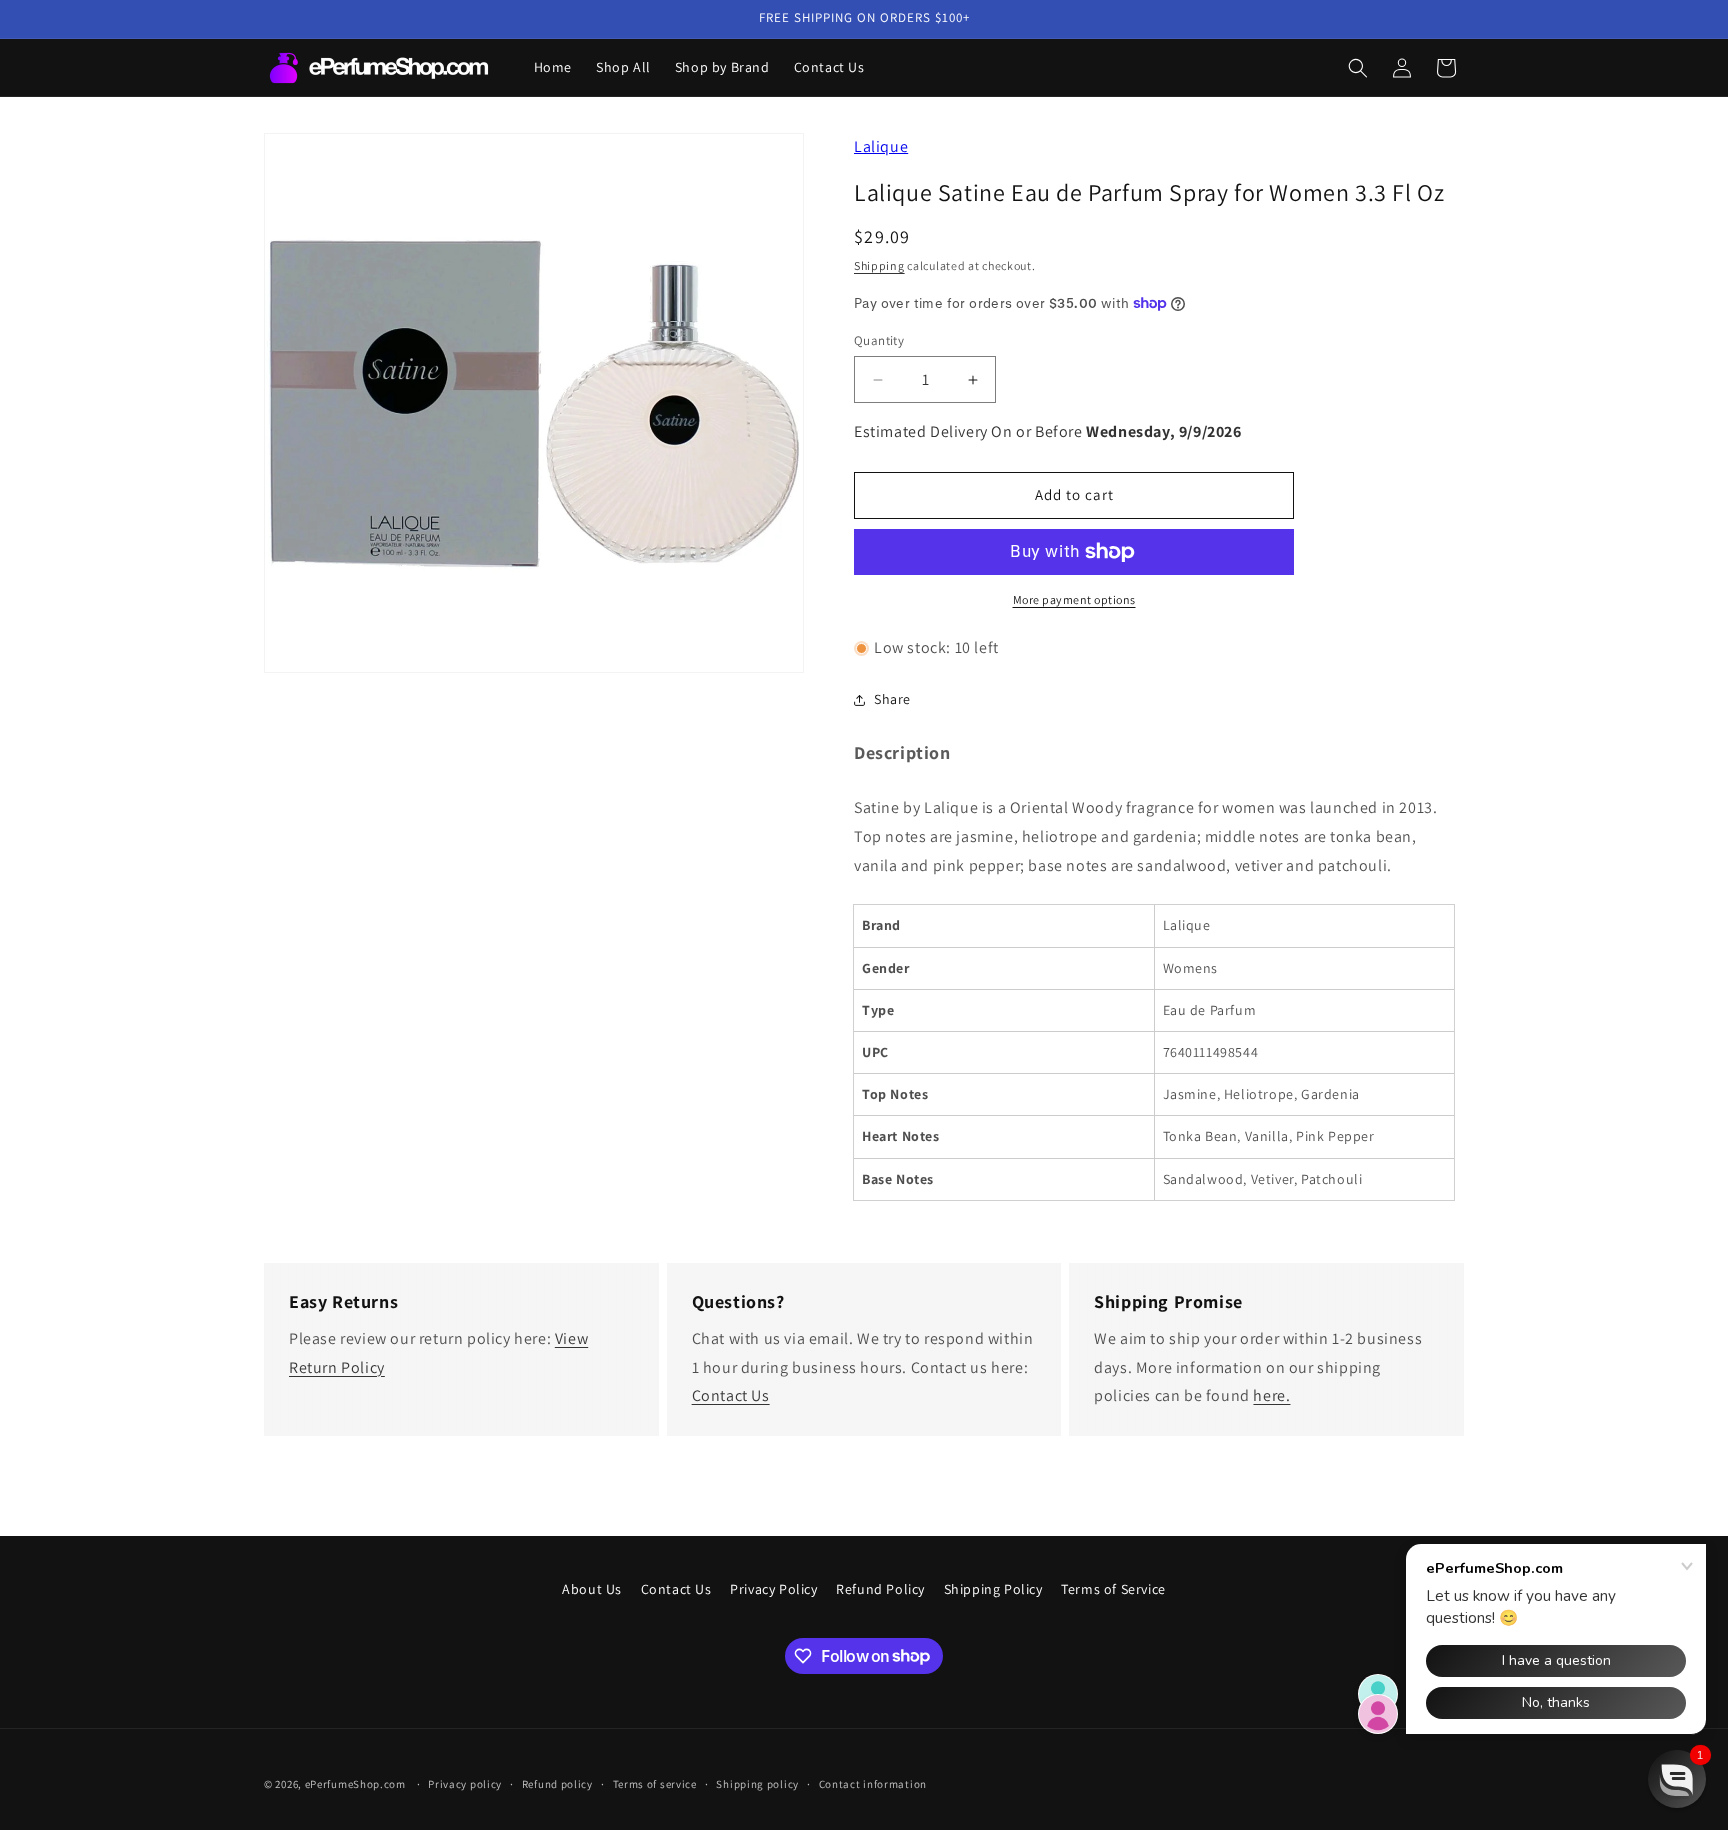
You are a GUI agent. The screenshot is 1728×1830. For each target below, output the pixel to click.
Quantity (879, 340)
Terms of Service (1113, 1589)
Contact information (873, 1783)
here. (1271, 1395)
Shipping (879, 265)
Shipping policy (757, 1783)
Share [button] (892, 699)
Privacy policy (465, 1783)
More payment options (1074, 599)
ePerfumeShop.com (355, 1784)
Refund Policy (880, 1589)
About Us (592, 1589)
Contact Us (731, 1395)
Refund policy (557, 1783)
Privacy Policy (773, 1589)
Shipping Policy (993, 1589)
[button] (1358, 68)
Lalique (881, 146)
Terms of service (655, 1783)
